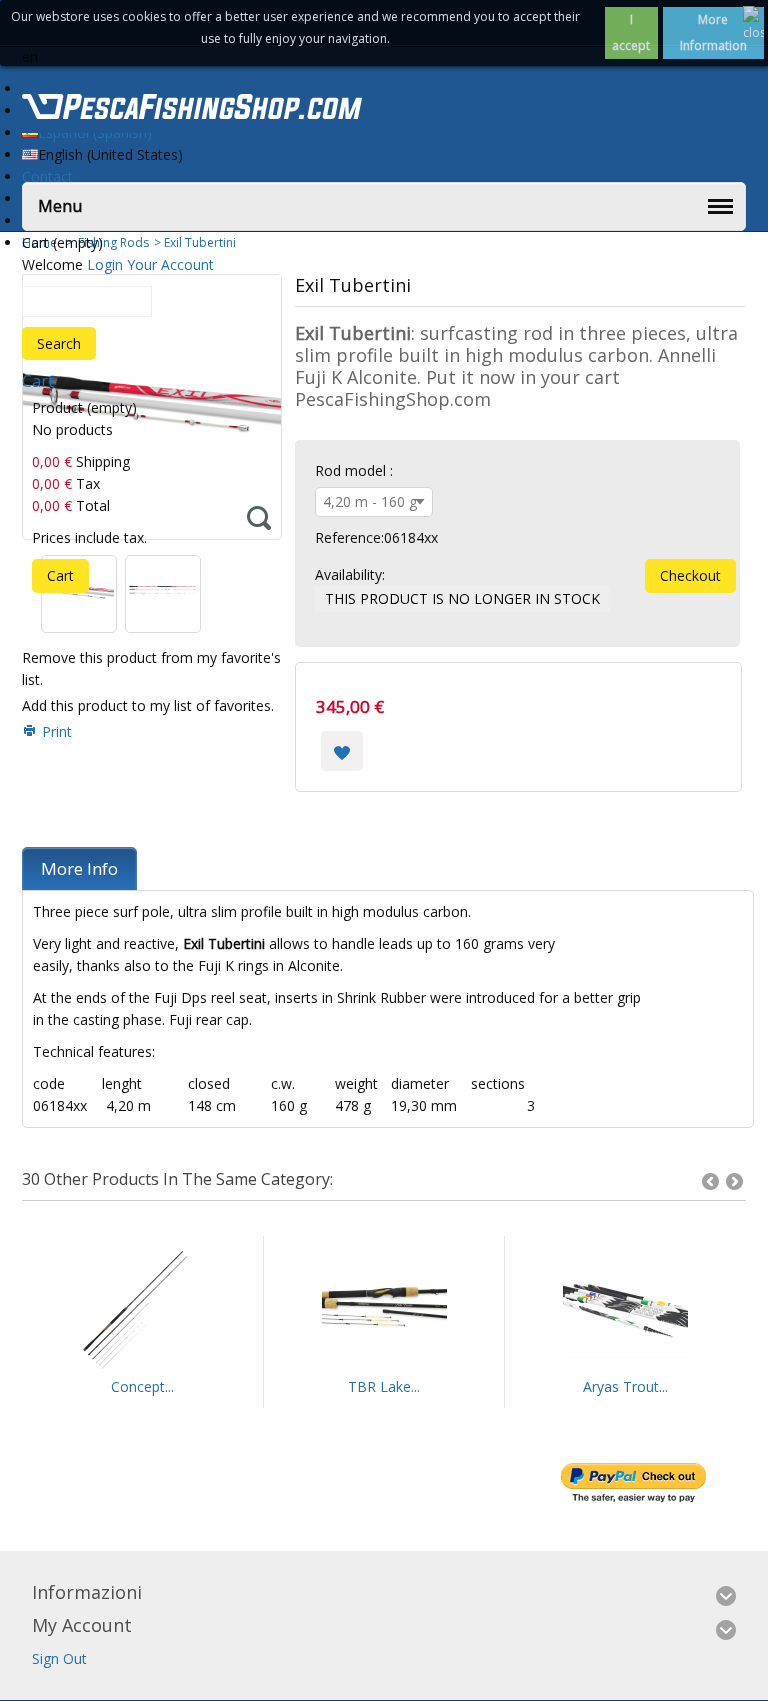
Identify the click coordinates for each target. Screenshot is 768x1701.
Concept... (142, 1386)
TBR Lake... (384, 1386)
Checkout (690, 575)
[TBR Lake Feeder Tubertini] (384, 1308)
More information (713, 32)
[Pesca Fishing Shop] (192, 110)
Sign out (59, 1658)
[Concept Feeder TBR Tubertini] (142, 1308)
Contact (47, 176)
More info (79, 868)
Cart (38, 381)
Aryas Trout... (625, 1386)
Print (57, 731)
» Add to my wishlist (342, 751)
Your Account (170, 264)
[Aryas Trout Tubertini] (625, 1308)
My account (82, 1625)
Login (105, 264)
